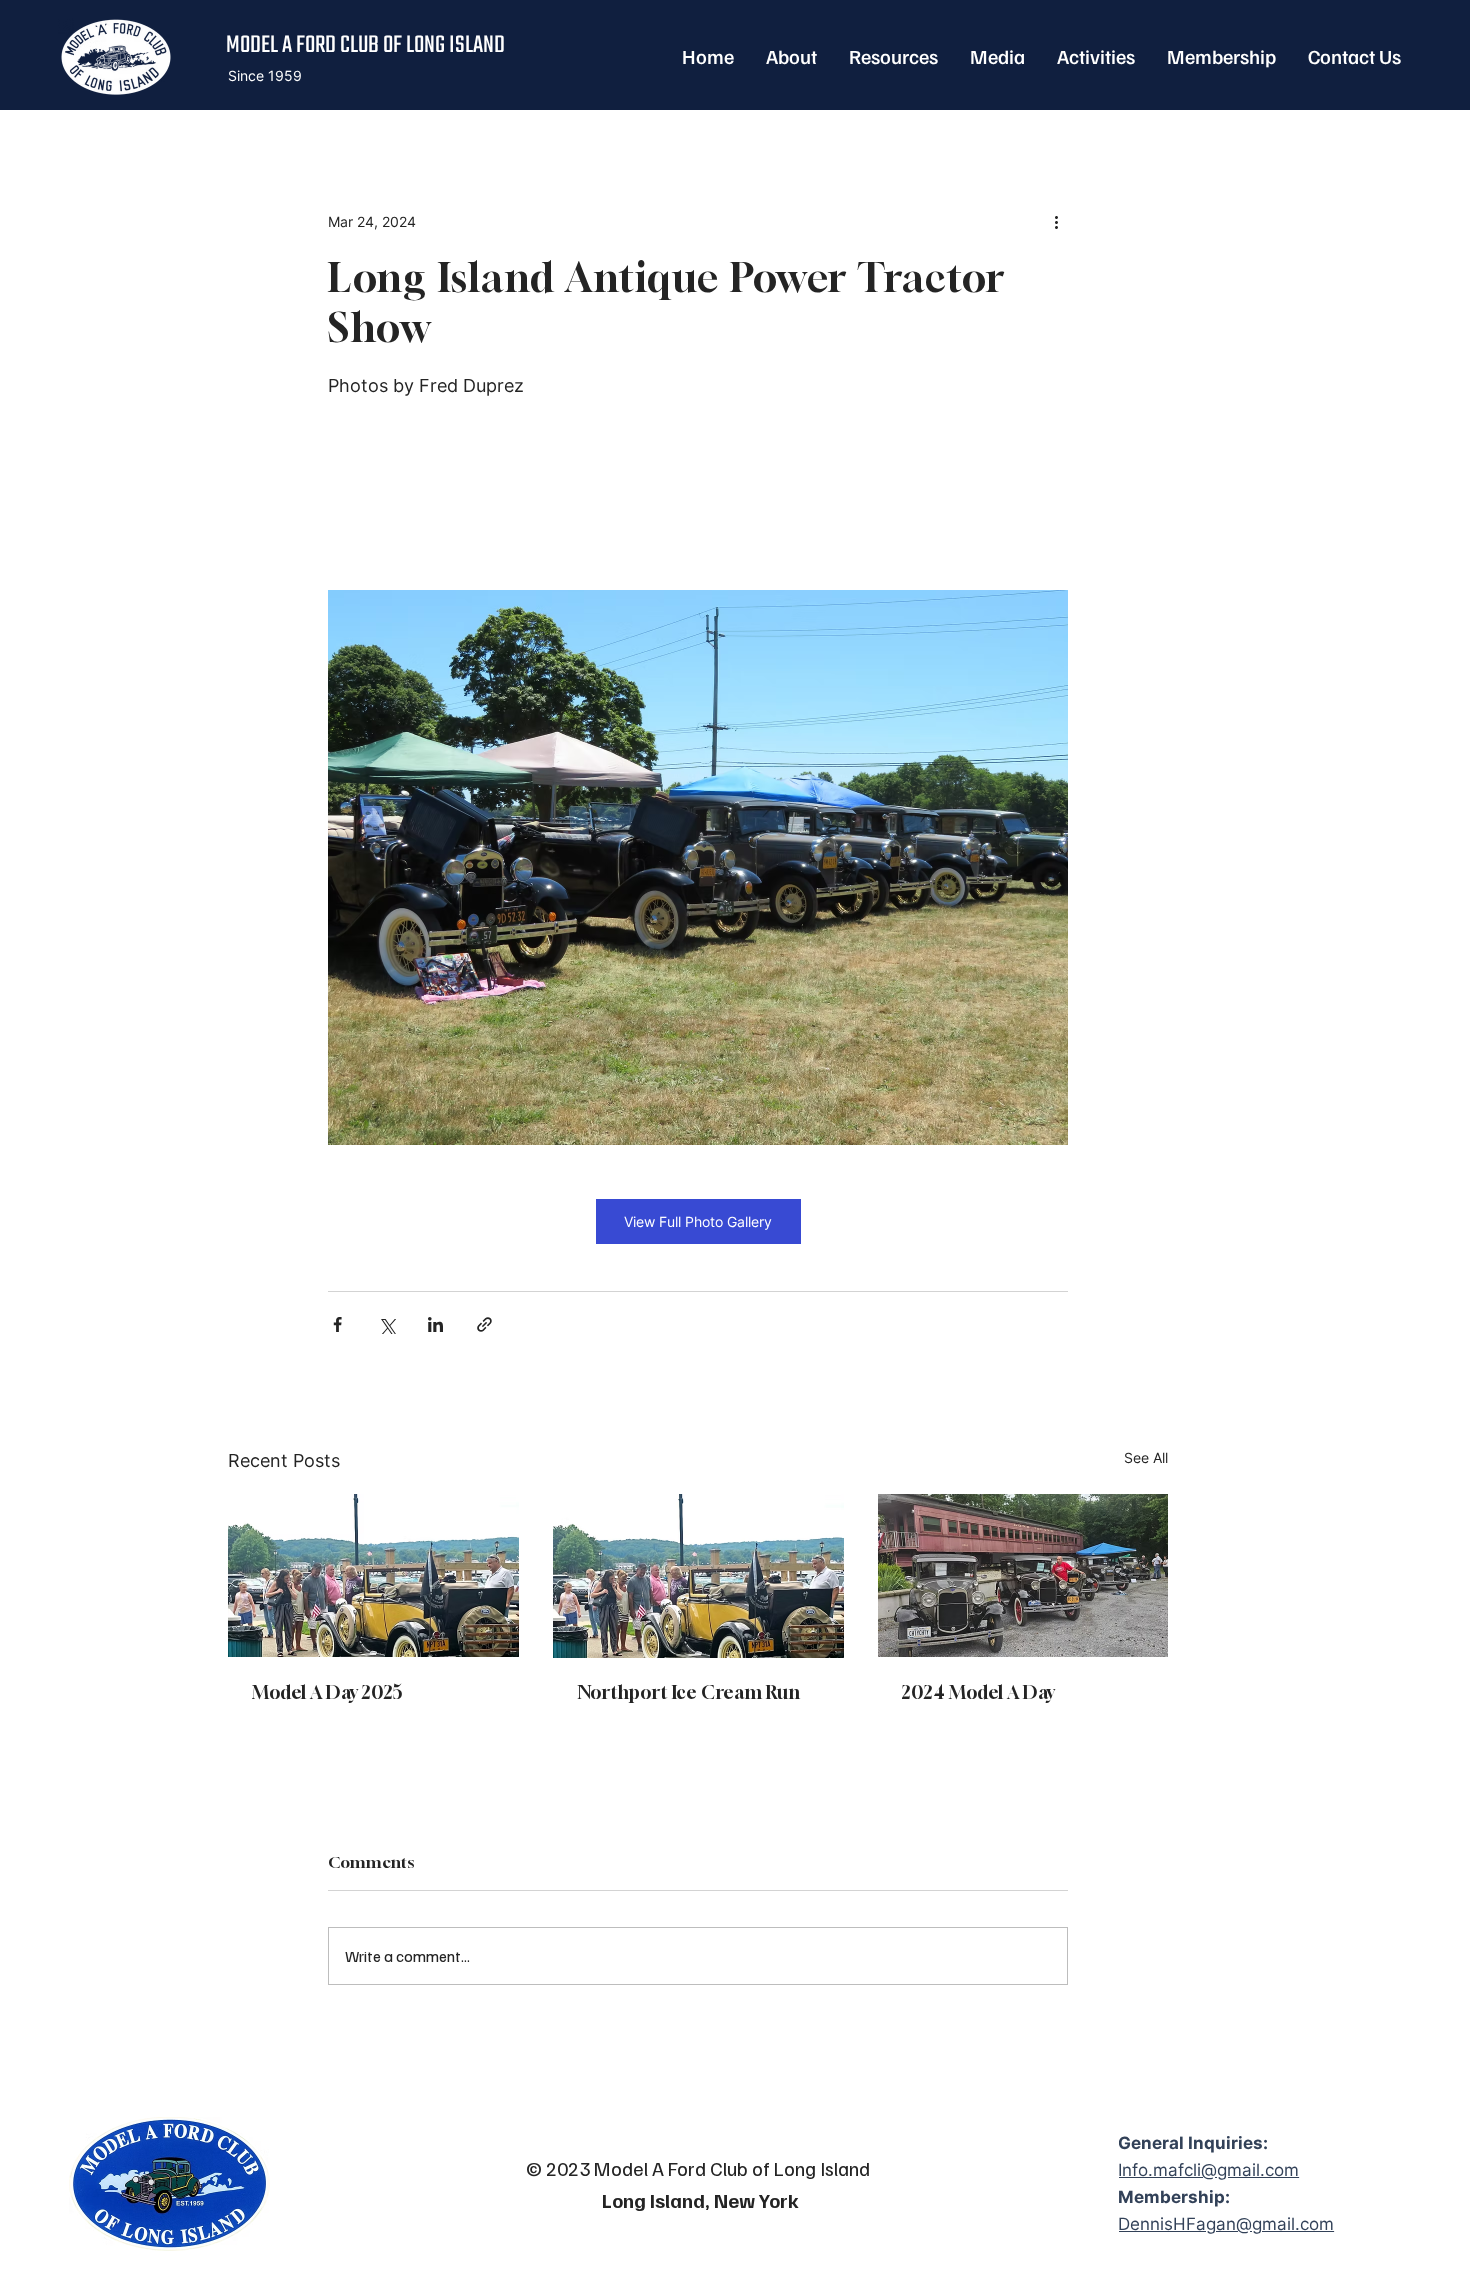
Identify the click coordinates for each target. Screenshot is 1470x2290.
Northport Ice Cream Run (688, 1692)
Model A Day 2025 (327, 1692)
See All (1146, 1457)
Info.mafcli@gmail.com (1208, 2170)
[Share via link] (484, 1324)
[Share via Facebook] (337, 1324)
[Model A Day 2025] (373, 1575)
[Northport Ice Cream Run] (698, 1576)
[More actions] (1056, 222)
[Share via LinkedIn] (435, 1324)
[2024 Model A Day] (1023, 1575)
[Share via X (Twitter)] (386, 1324)
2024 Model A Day (978, 1692)
